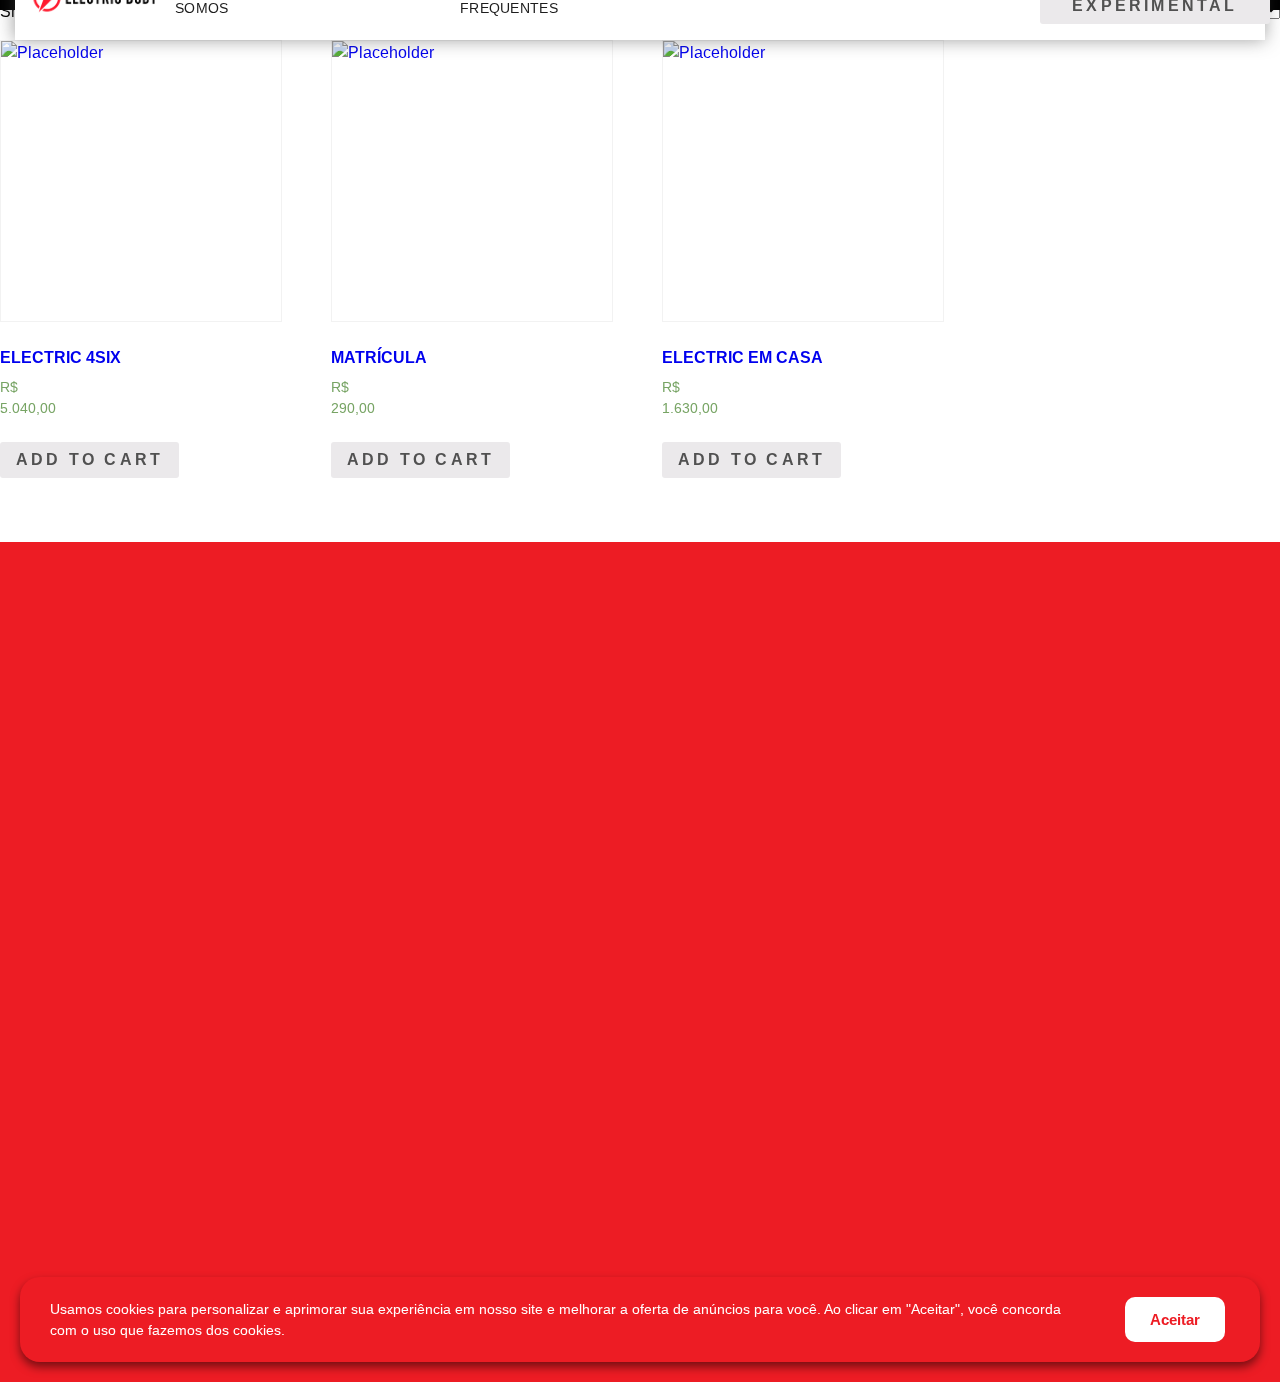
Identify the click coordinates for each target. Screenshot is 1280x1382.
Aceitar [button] (1175, 1319)
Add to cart (89, 459)
